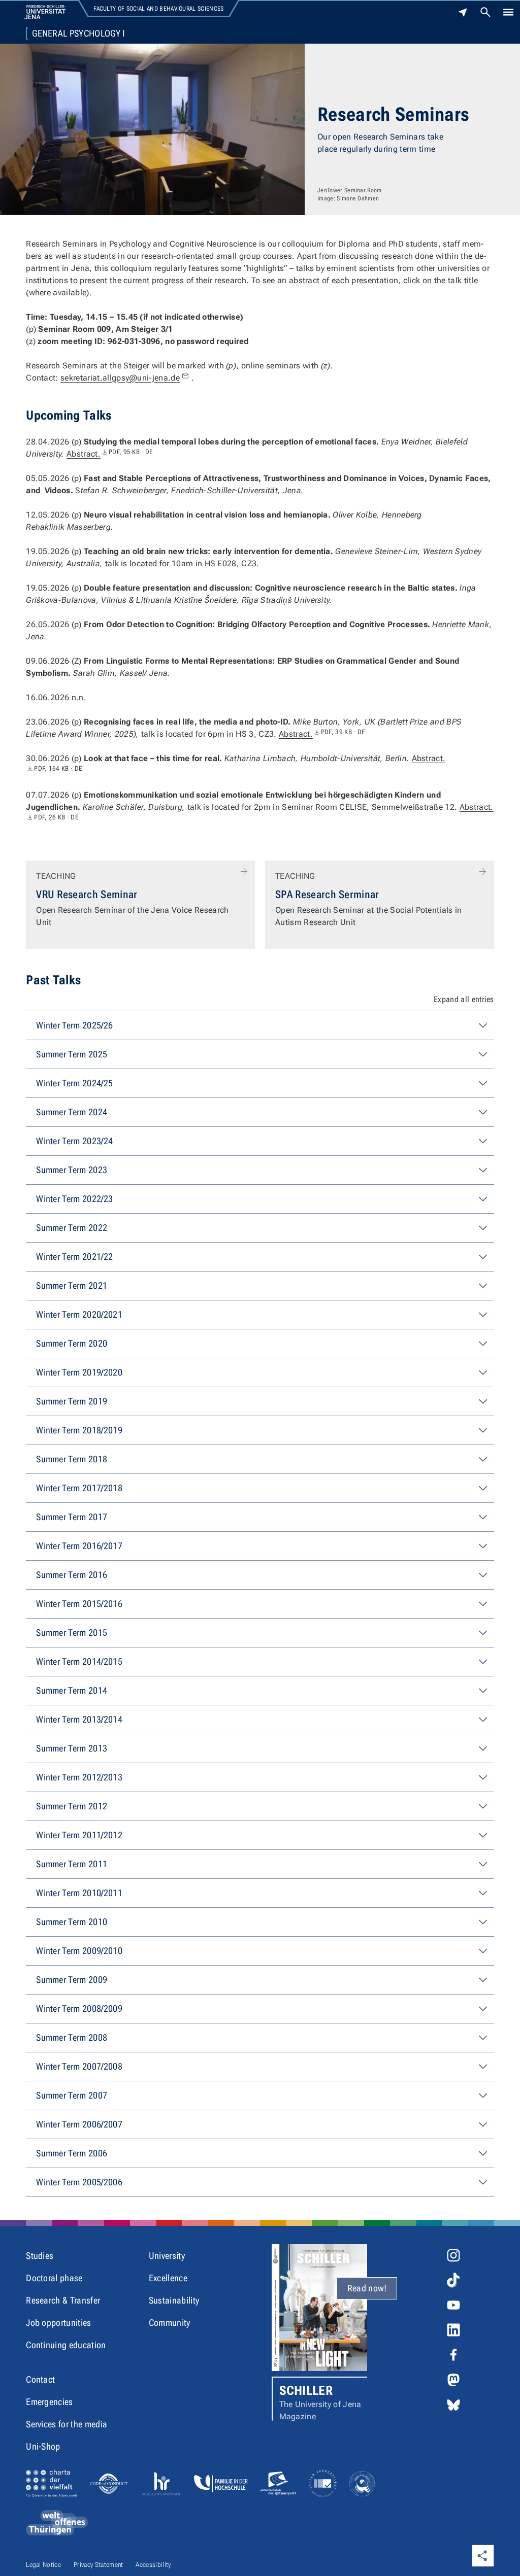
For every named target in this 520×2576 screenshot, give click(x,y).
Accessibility (153, 2565)
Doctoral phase (54, 2278)
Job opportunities (58, 2323)
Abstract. (110, 454)
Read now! (367, 2288)
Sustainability (174, 2300)
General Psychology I (78, 33)
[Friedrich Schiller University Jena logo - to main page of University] (45, 12)
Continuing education (66, 2345)
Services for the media (67, 2424)
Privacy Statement (98, 2565)
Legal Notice (43, 2565)
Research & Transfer (63, 2300)
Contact (40, 2379)
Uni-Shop (43, 2446)
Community (170, 2323)
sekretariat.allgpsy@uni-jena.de (120, 378)
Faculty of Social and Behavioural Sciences (158, 9)
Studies (40, 2256)
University (167, 2256)
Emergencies (50, 2402)
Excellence (168, 2278)
